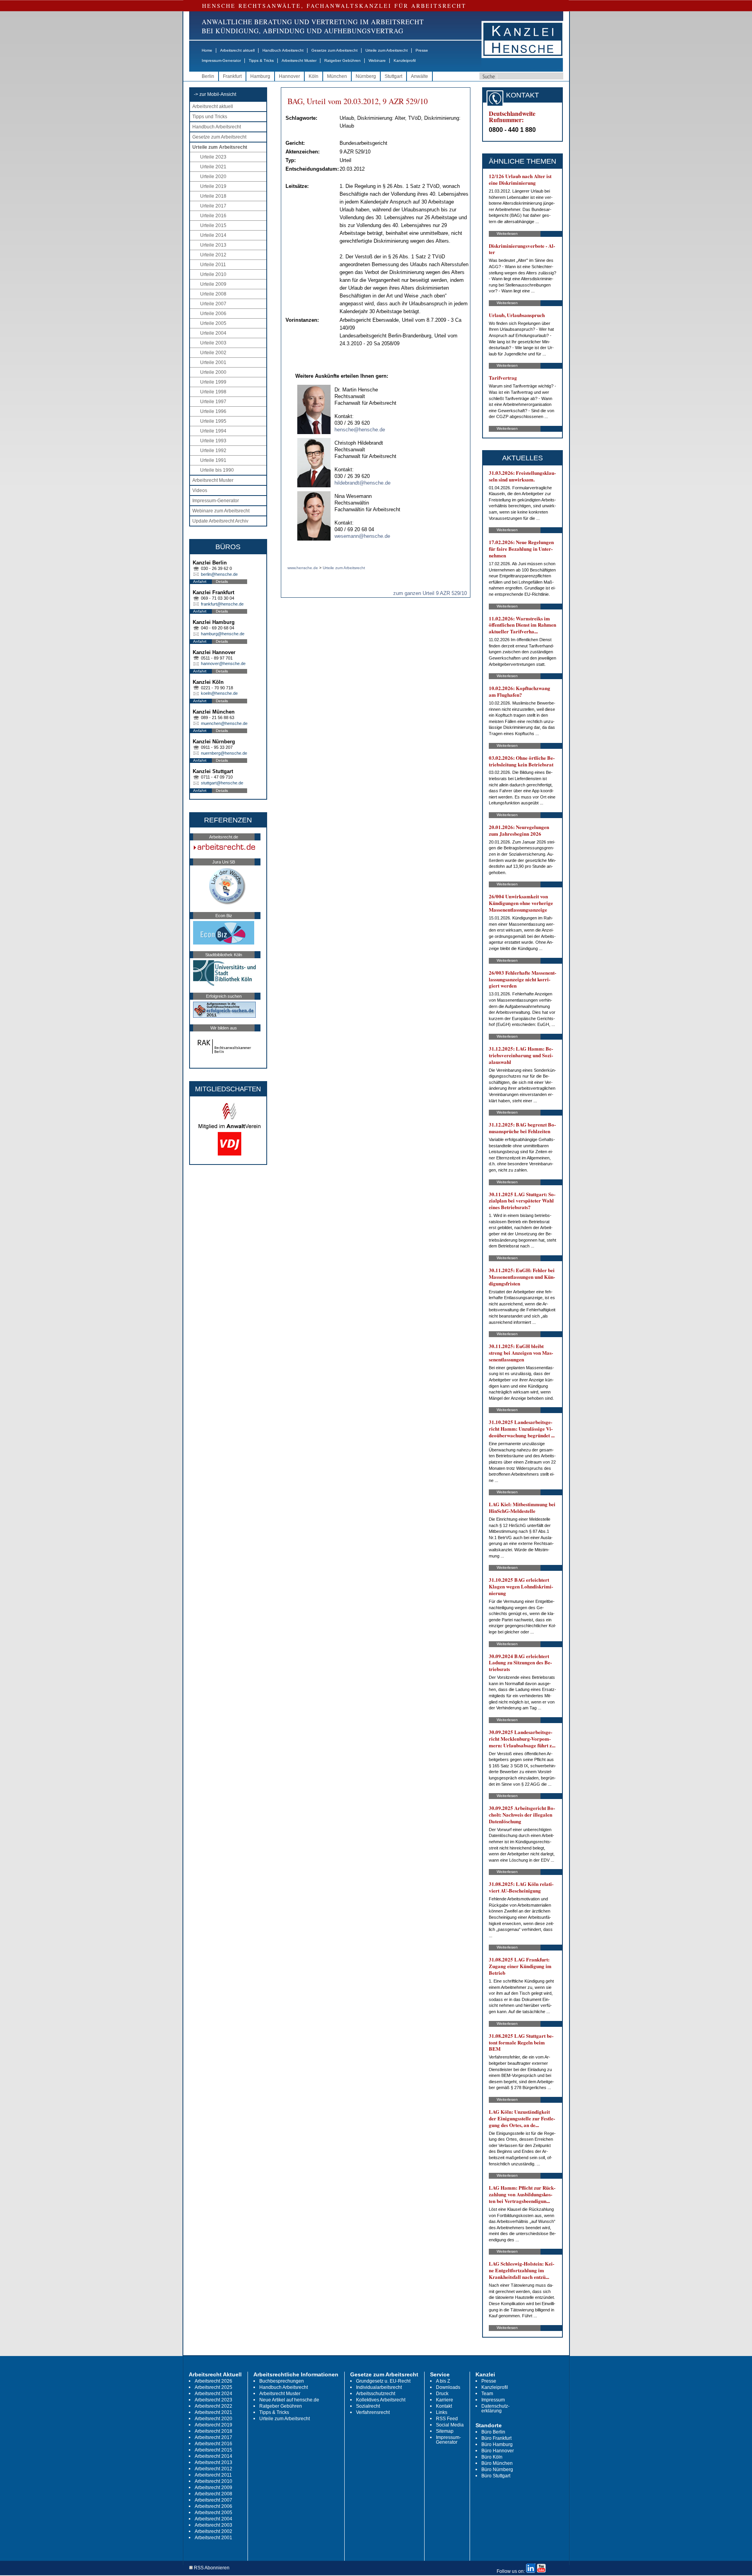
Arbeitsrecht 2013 (213, 2462)
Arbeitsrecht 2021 (213, 2412)
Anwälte (419, 76)
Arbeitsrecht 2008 (213, 2494)
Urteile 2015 (213, 225)
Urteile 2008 (213, 294)
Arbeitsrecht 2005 (213, 2513)
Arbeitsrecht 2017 (213, 2437)
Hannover (289, 76)
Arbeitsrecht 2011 (213, 2475)
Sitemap (445, 2431)
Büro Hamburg (497, 2444)
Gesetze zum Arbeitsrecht (334, 50)
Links (442, 2412)
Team (487, 2394)
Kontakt (444, 2406)
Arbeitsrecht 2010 (213, 2481)
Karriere (445, 2400)
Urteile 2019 (213, 186)
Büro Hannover (498, 2451)
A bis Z (443, 2381)
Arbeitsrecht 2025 (213, 2387)
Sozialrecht (368, 2406)
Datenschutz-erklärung (495, 2408)
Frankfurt (232, 76)
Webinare (377, 60)
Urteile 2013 (213, 245)
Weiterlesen (507, 233)
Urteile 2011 (213, 265)
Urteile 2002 (213, 353)
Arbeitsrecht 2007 (213, 2500)
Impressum (493, 2400)
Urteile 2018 (213, 196)
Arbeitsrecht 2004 (213, 2519)
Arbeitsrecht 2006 (213, 2506)
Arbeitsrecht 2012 (213, 2469)
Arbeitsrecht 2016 (213, 2444)
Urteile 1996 (213, 411)
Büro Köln (492, 2457)
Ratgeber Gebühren (343, 60)
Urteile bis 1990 (217, 470)
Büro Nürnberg (497, 2470)
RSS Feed (447, 2419)
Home (207, 50)
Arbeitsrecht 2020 (213, 2419)
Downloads (448, 2387)
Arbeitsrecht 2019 (213, 2425)
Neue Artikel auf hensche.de (289, 2400)
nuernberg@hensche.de (224, 753)
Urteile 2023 (213, 157)
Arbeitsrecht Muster (299, 60)
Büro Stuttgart (496, 2476)
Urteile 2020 (213, 177)
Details (222, 581)
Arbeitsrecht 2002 (213, 2531)
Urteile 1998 (213, 392)
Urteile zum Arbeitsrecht (387, 50)
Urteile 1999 (213, 382)
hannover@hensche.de (223, 663)
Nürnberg (366, 76)
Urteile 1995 (213, 421)
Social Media (450, 2425)
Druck (442, 2394)
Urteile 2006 (213, 314)
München (337, 76)
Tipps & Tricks (261, 60)
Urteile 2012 (213, 255)
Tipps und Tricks (210, 117)
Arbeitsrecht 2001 (213, 2538)
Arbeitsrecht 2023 (213, 2400)
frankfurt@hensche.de (222, 604)
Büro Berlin (493, 2432)
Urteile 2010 (213, 274)
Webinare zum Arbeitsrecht (221, 511)
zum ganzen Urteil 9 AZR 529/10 (430, 593)
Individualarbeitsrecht (379, 2387)
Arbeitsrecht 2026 (213, 2381)
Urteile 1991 (213, 460)
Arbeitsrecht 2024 (213, 2394)
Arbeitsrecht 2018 (213, 2431)
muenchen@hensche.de (224, 723)
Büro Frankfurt (496, 2438)
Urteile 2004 (213, 333)
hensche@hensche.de (360, 430)
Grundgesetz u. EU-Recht (383, 2381)
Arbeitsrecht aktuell (237, 50)
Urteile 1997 (213, 402)
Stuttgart (393, 76)
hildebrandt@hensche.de (362, 483)
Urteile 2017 (213, 206)
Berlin (208, 76)
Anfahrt (200, 581)
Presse (422, 50)
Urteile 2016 (213, 216)
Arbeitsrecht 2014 (213, 2456)
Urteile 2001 (213, 362)
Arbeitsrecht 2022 (213, 2406)
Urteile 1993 (213, 441)
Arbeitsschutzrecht (376, 2394)
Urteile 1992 (213, 451)
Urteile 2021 (213, 167)
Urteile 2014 (213, 235)
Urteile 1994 (213, 431)
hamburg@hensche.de (223, 634)
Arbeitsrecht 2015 (213, 2450)
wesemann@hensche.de (362, 536)
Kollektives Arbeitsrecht (381, 2400)
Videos (200, 490)
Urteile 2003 (213, 343)
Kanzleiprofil (405, 60)
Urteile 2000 (213, 372)
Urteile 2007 (213, 304)
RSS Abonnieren (211, 2568)
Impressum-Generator (221, 60)
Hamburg (260, 76)
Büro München (497, 2463)
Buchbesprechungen (282, 2381)
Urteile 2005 (213, 323)
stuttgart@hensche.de (222, 783)
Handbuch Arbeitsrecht (283, 50)
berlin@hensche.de (219, 574)
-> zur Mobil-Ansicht (215, 94)
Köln (314, 76)
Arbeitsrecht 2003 (213, 2525)
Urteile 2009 (213, 284)
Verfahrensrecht (373, 2412)
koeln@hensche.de (219, 693)
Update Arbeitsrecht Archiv (220, 521)
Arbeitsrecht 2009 (213, 2488)
